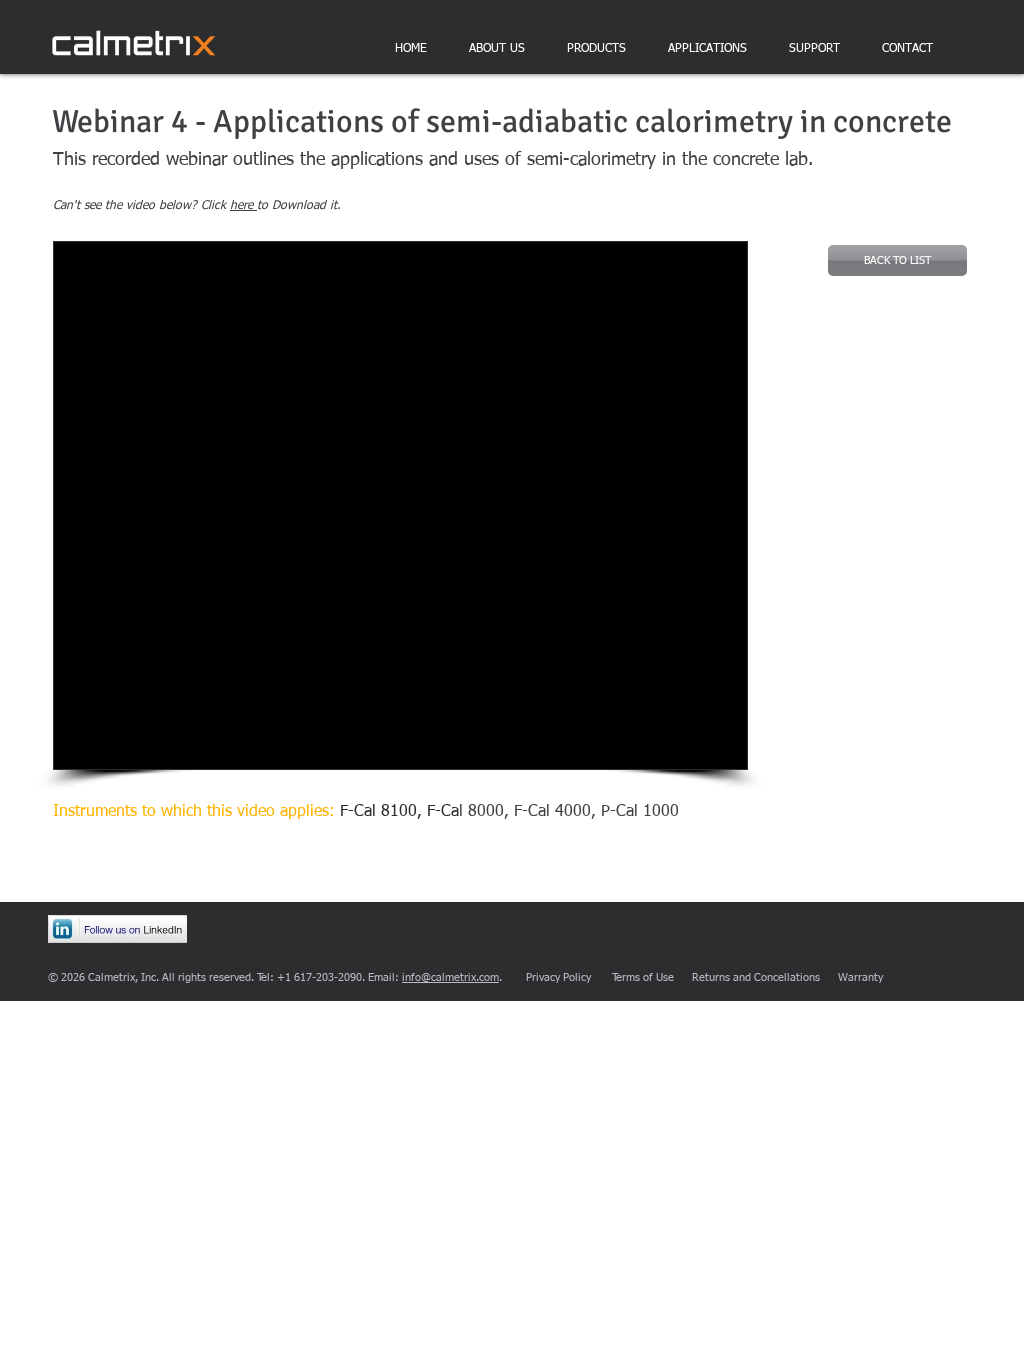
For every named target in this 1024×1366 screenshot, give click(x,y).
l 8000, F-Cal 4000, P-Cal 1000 (553, 812)
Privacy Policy (558, 977)
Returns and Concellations (756, 977)
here (243, 206)
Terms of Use (643, 977)
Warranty (860, 977)
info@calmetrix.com (450, 977)
